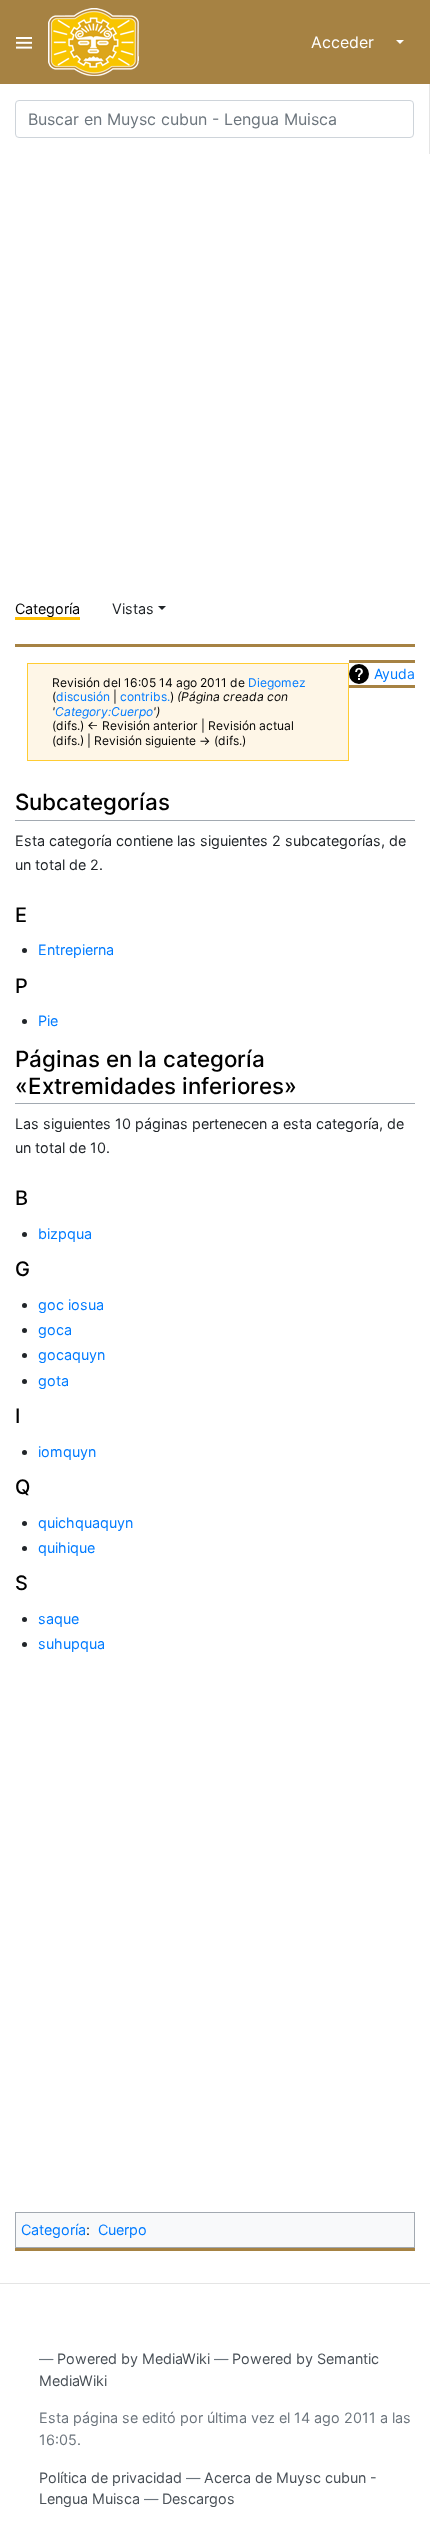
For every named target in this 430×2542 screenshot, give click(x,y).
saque (58, 1618)
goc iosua (71, 1304)
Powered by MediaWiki (133, 2358)
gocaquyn (71, 1354)
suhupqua (71, 1643)
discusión (83, 696)
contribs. (145, 696)
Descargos (198, 2498)
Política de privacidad (110, 2477)
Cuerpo (122, 2229)
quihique (66, 1547)
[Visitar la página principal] (93, 42)
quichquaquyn (85, 1522)
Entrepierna (76, 949)
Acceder (342, 42)
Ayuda (394, 673)
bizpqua (65, 1233)
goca (55, 1329)
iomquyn (67, 1451)
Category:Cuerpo (104, 711)
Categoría (47, 608)
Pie (48, 1020)
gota (53, 1380)
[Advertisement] (215, 369)
